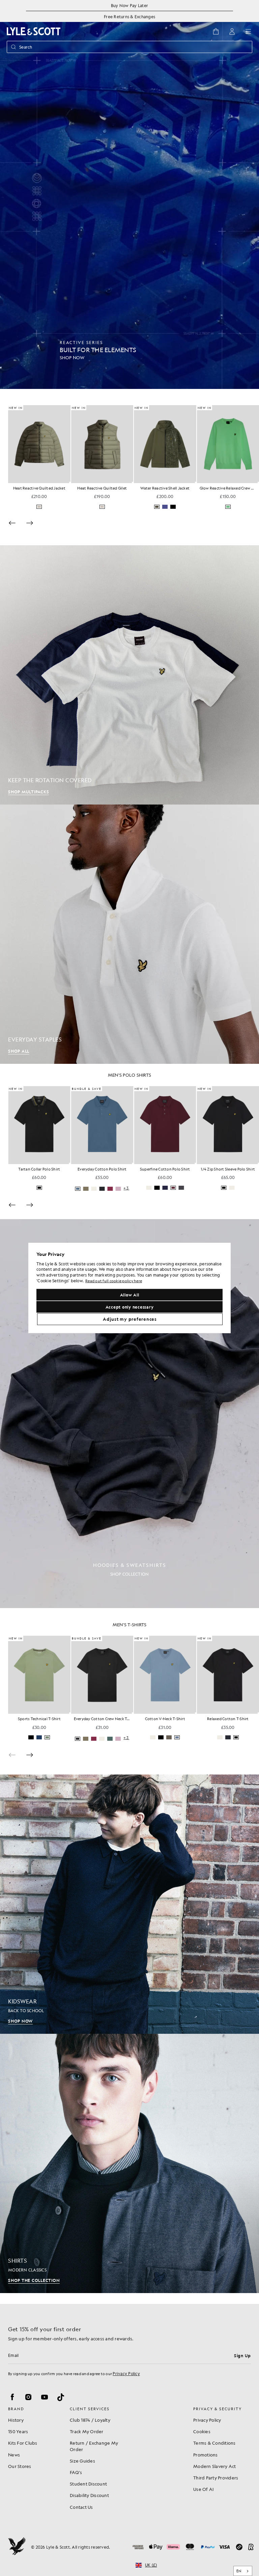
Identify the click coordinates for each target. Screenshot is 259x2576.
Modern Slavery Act (215, 2466)
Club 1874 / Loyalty (90, 2420)
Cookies (202, 2431)
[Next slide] (30, 523)
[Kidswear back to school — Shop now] (129, 1915)
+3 (189, 1194)
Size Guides (82, 2461)
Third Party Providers (216, 2478)
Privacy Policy (126, 2373)
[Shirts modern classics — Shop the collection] (129, 2174)
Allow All (130, 1295)
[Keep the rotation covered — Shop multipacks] (129, 675)
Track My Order (87, 2431)
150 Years (18, 2431)
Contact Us (81, 2507)
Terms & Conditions (214, 2443)
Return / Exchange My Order (94, 2446)
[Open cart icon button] (216, 31)
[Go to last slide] (12, 1210)
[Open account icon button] (232, 31)
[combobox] (243, 2571)
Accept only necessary (130, 1307)
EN (239, 2571)
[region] (129, 1288)
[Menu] (248, 31)
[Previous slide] (12, 523)
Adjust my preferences (130, 1319)
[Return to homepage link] (34, 31)
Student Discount (88, 2484)
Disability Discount (89, 2495)
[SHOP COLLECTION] (129, 1424)
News (14, 2455)
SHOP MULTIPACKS (28, 792)
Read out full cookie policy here (114, 1281)
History (16, 2420)
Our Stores (20, 2466)
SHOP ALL (19, 1051)
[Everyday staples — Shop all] (129, 934)
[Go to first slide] (30, 1766)
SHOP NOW (20, 2032)
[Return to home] (17, 2547)
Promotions (206, 2455)
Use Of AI (203, 2489)
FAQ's (76, 2472)
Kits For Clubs (23, 2443)
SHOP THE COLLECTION (34, 2291)
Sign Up (242, 2356)
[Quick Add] (70, 482)
